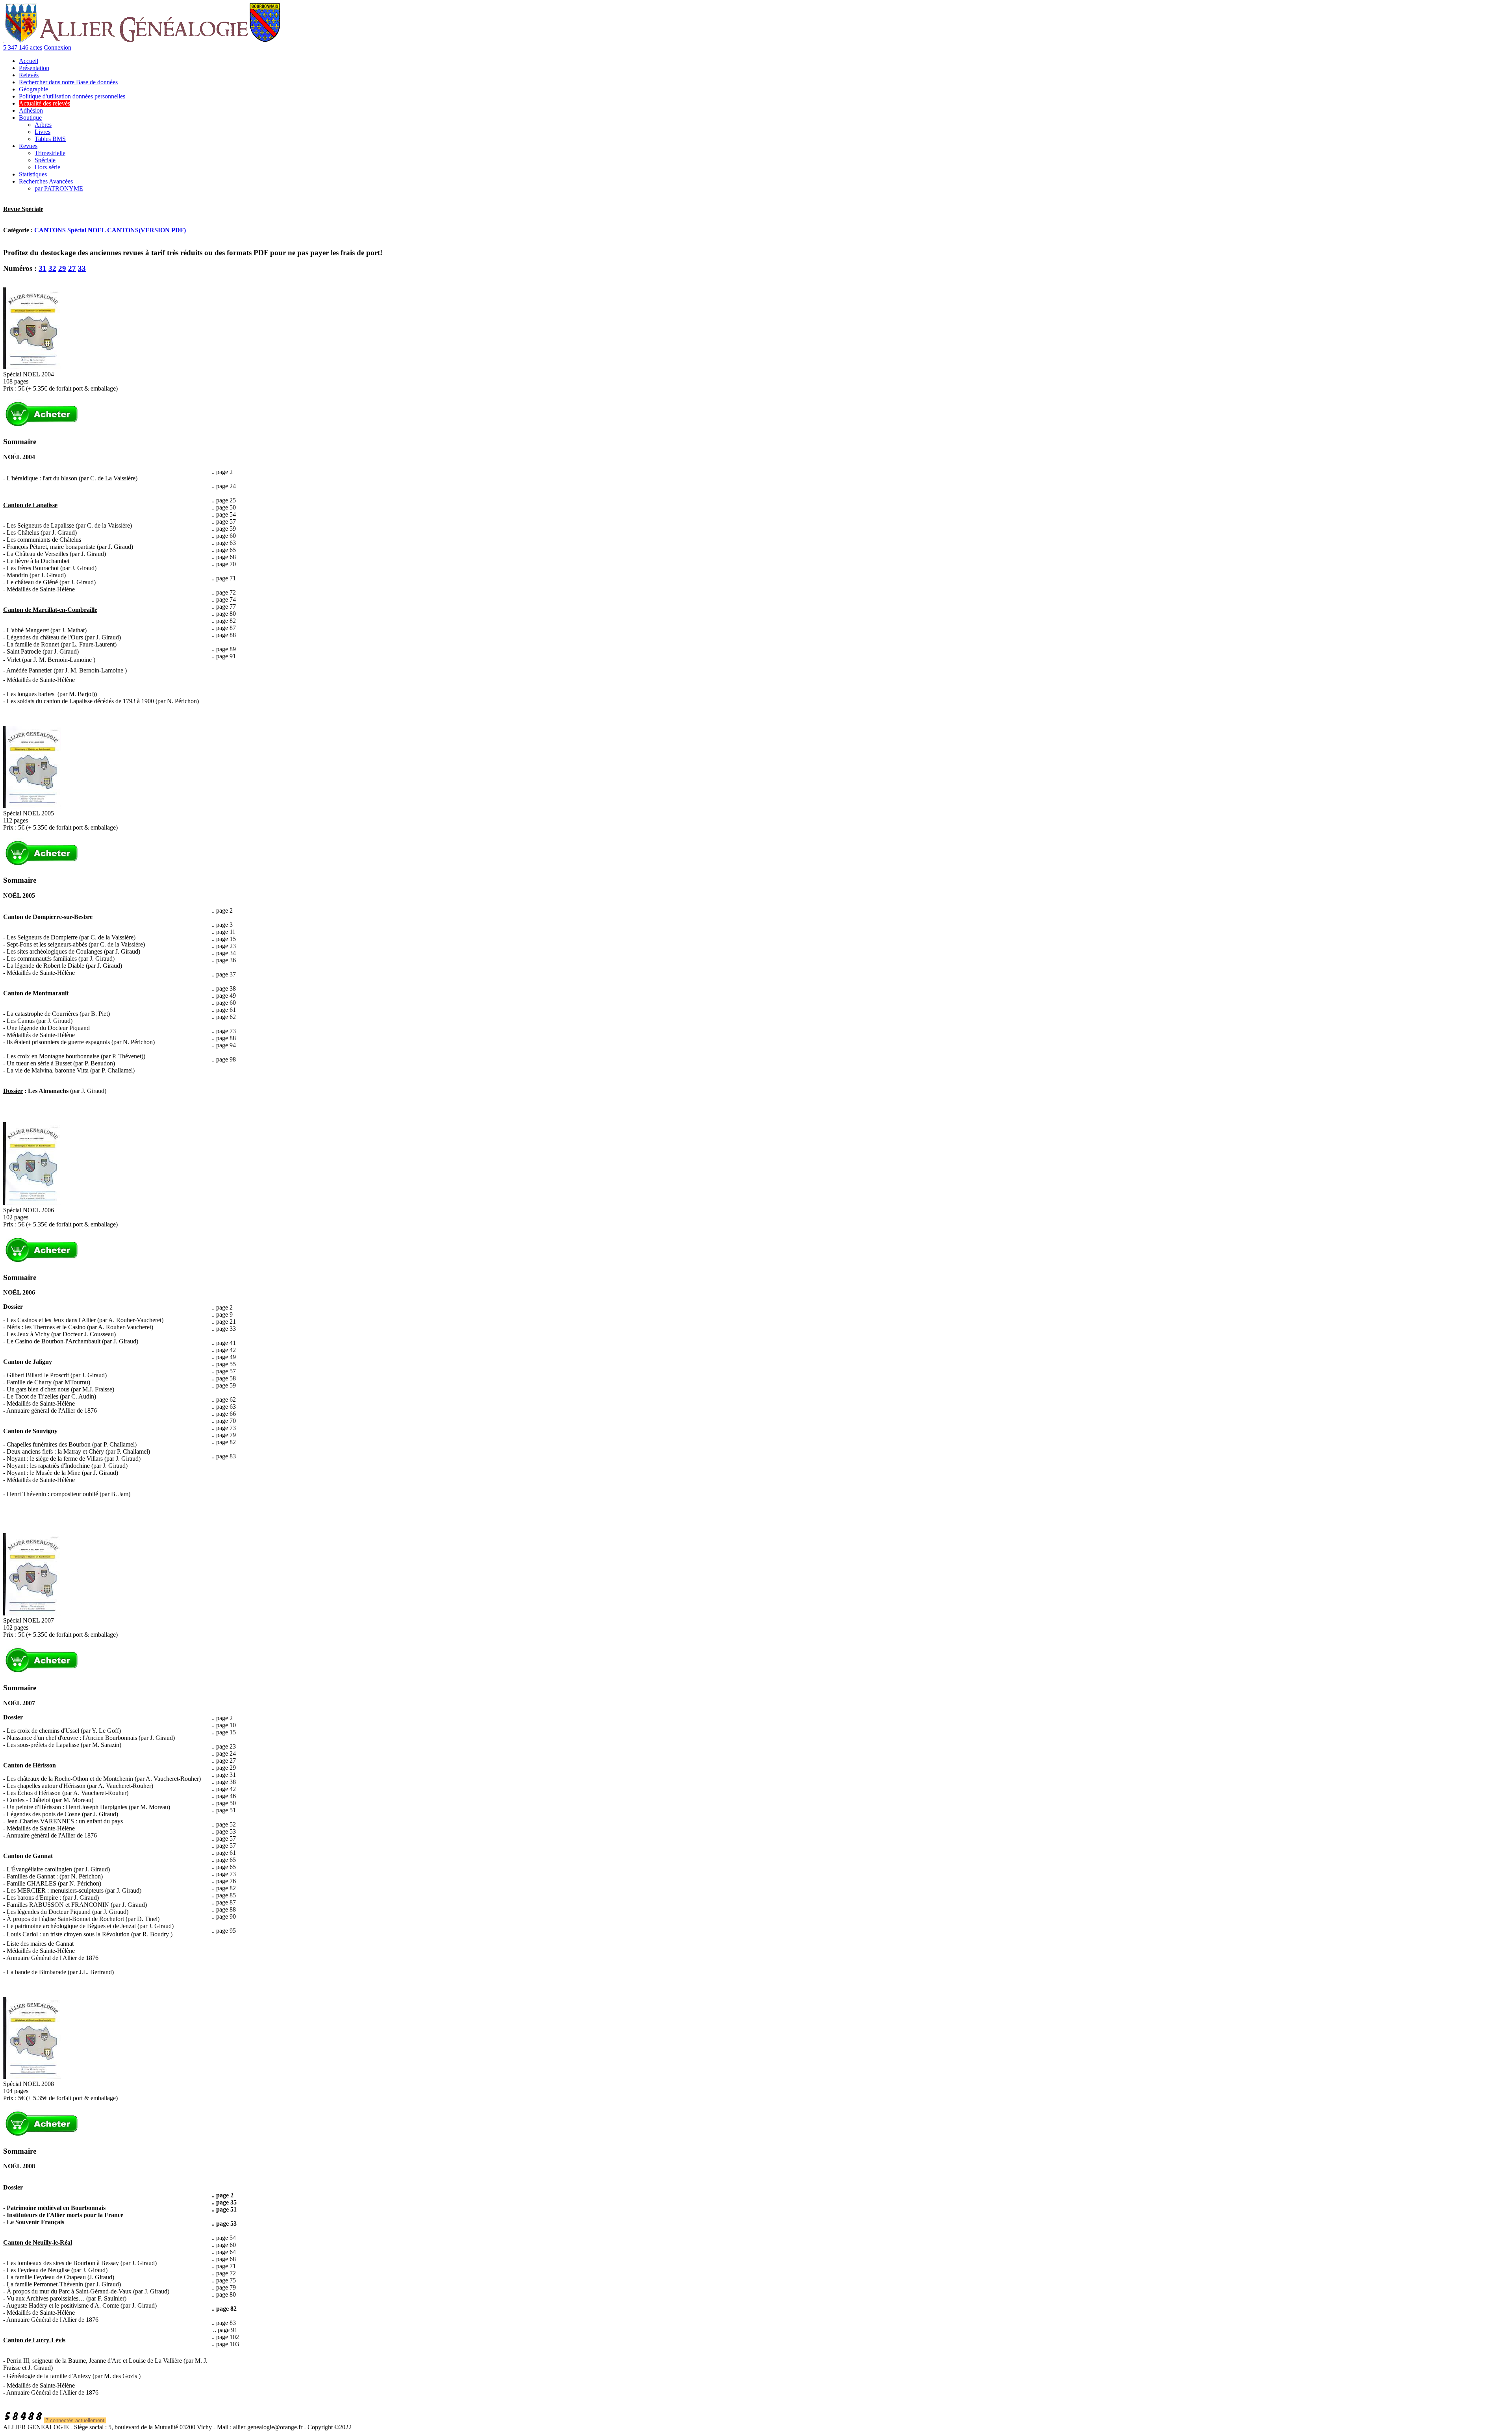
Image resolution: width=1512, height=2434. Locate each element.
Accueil (29, 61)
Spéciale (45, 160)
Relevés (29, 75)
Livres (43, 132)
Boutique (30, 118)
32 (52, 268)
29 (62, 268)
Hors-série (47, 167)
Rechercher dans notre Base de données (68, 82)
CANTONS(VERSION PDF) (146, 230)
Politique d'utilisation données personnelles (72, 96)
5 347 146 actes (23, 47)
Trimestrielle (50, 153)
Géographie (33, 89)
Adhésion (31, 110)
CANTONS (50, 230)
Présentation (34, 68)
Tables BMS (50, 139)
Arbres (43, 125)
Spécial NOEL (86, 230)
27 (72, 268)
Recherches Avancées (46, 181)
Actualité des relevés (44, 103)
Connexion (57, 47)
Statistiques (33, 174)
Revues (28, 146)
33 (82, 268)
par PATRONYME (59, 188)
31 (43, 268)
